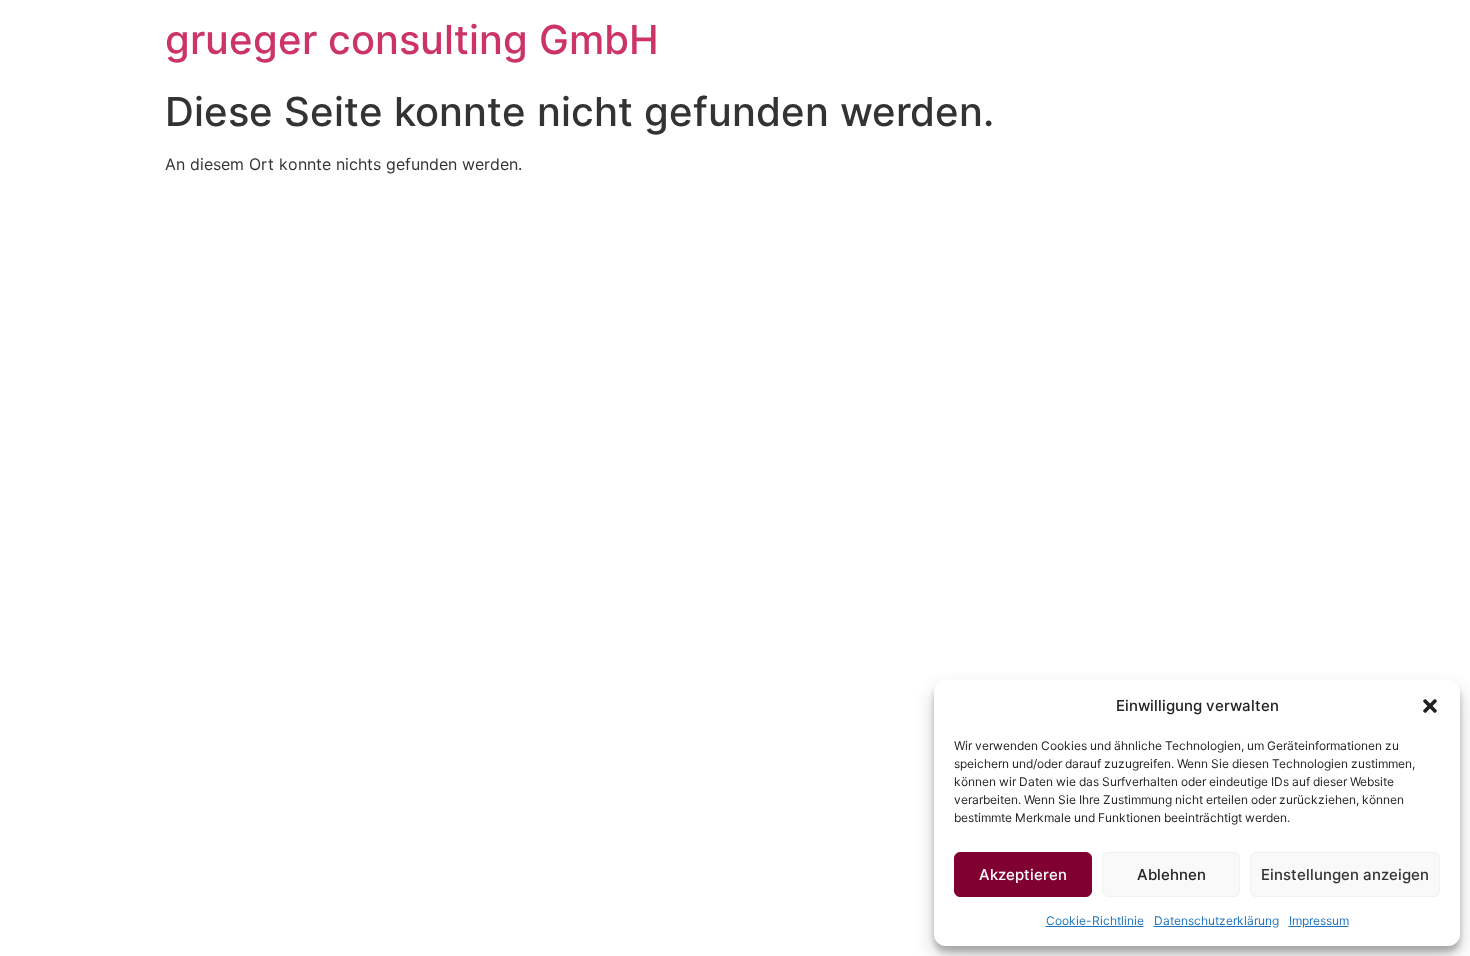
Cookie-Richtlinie (1095, 920)
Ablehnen (1171, 874)
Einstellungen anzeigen (1345, 874)
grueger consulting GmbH (412, 39)
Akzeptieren (1023, 874)
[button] (1430, 706)
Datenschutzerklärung (1216, 920)
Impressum (1319, 920)
